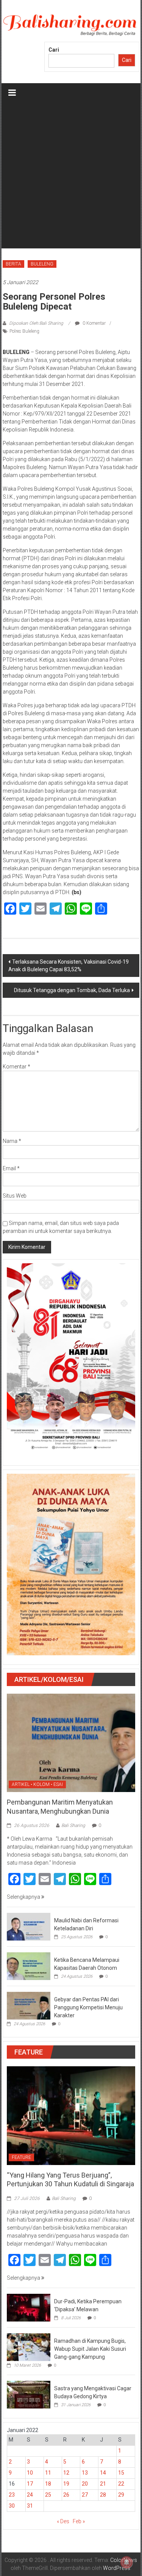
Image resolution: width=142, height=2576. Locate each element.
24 (30, 2495)
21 (103, 2484)
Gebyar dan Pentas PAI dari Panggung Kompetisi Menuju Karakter (88, 2007)
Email (11, 1168)
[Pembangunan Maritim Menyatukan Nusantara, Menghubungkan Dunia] (71, 1742)
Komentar (16, 1067)
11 (48, 2473)
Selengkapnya (24, 1897)
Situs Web (15, 1196)
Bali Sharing (73, 1825)
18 (48, 2484)
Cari (54, 50)
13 (85, 2473)
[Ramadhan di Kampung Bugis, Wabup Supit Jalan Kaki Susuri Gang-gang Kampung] (29, 2347)
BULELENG (42, 264)
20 (85, 2484)
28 (103, 2495)
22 (121, 2484)
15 (121, 2473)
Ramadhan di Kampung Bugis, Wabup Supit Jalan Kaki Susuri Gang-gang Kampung (90, 2349)
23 (12, 2495)
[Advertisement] (71, 177)
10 (30, 2473)
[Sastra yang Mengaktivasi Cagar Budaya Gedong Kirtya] (29, 2394)
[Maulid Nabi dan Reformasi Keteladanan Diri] (29, 1926)
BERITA (13, 264)
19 (66, 2484)
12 (66, 2473)
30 (12, 2506)
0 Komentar (94, 323)
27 (85, 2495)
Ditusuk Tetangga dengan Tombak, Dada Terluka (72, 990)
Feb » (79, 2521)
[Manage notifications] (126, 2562)
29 (121, 2495)
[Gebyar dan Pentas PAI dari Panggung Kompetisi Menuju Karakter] (29, 2005)
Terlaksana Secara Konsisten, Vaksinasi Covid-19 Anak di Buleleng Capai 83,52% (69, 966)
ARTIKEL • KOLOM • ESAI (37, 1784)
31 (30, 2506)
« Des (63, 2521)
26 (66, 2495)
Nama (12, 1141)
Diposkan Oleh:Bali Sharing (36, 323)
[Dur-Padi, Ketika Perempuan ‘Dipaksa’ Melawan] (29, 2307)
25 (48, 2495)
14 (103, 2473)
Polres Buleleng (24, 331)
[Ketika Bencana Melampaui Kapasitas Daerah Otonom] (29, 1966)
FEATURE (21, 2157)
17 (30, 2484)
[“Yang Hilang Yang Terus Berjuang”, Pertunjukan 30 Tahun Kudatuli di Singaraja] (71, 2115)
